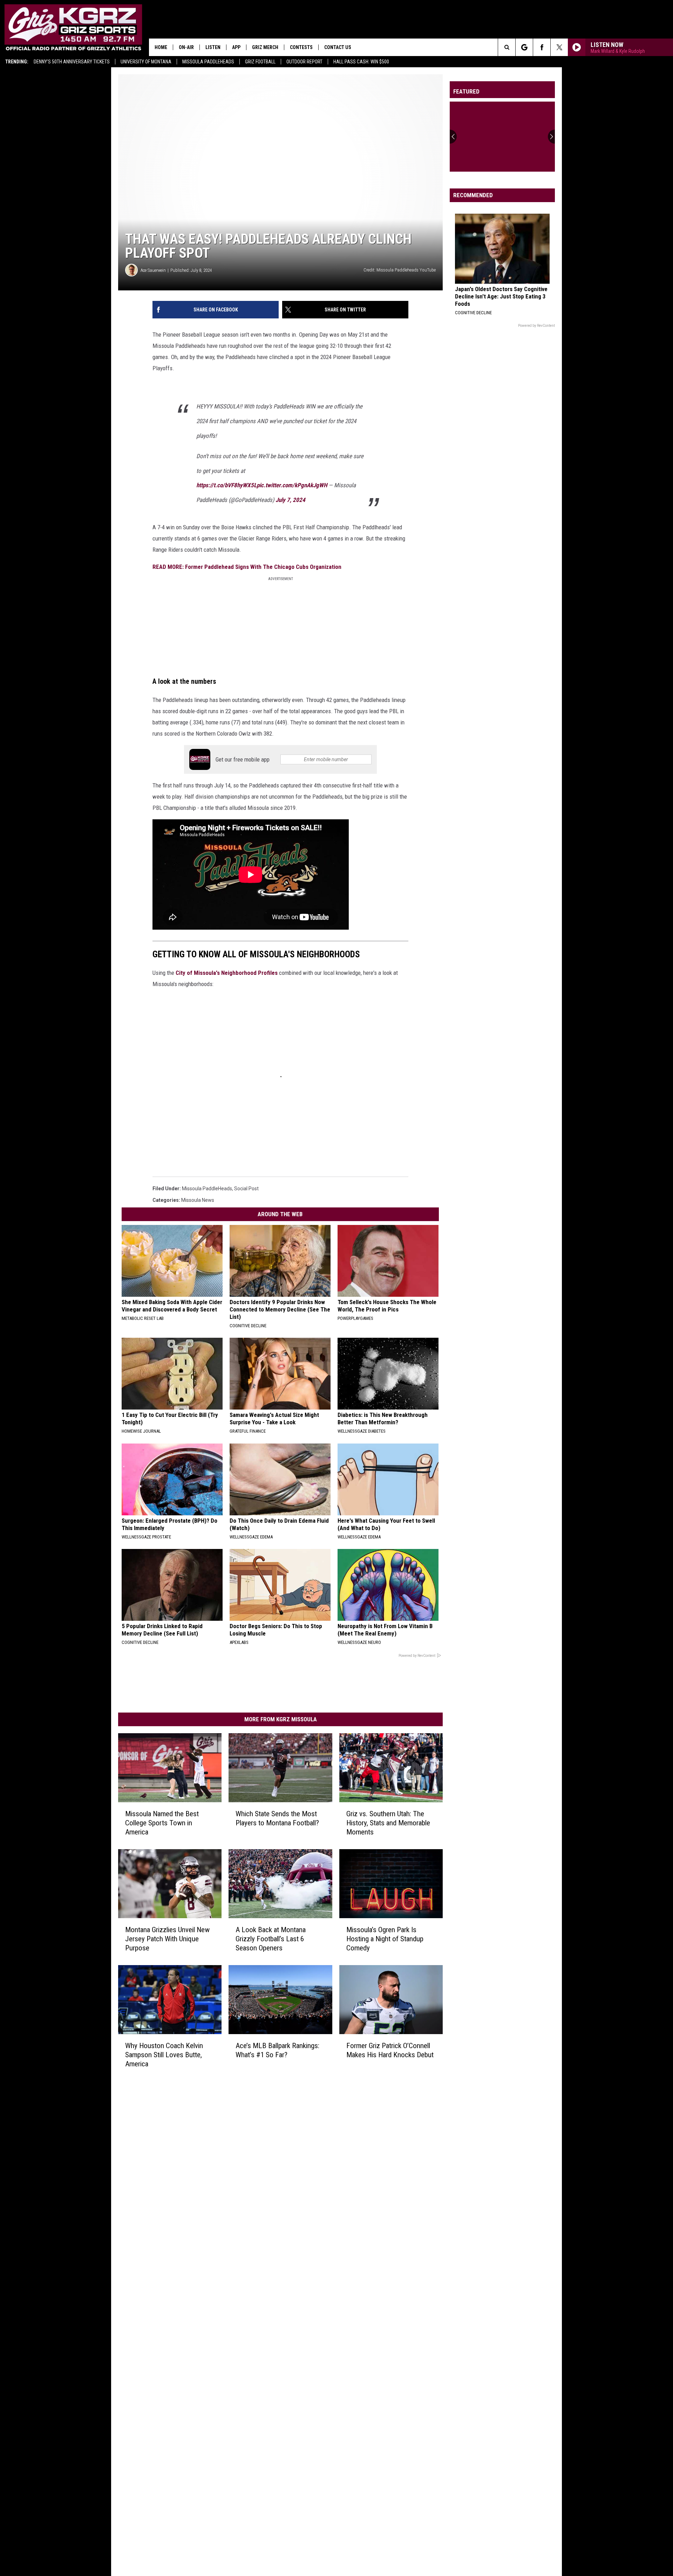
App (236, 47)
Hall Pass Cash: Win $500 (361, 62)
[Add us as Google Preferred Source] (524, 47)
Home (161, 47)
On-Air (186, 47)
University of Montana (146, 62)
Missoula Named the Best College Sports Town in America (162, 1823)
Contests (301, 47)
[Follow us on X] (559, 47)
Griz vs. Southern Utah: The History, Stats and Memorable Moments (388, 1823)
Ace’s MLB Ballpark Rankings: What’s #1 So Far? (277, 2050)
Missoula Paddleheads (208, 62)
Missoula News (198, 1200)
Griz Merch (265, 47)
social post (246, 1189)
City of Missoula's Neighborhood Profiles (227, 973)
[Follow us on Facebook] (542, 47)
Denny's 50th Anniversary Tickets (72, 62)
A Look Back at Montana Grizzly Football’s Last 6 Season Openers (271, 1938)
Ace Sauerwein (153, 270)
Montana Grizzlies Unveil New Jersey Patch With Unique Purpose (167, 1938)
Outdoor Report (304, 62)
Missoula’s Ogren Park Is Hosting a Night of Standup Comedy (385, 1938)
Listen (213, 47)
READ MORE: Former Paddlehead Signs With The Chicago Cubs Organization (247, 567)
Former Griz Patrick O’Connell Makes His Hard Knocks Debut (390, 2050)
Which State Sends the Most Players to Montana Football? (277, 1818)
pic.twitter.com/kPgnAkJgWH (292, 485)
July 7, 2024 (290, 500)
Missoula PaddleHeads (207, 1189)
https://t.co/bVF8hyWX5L (226, 485)
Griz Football (260, 62)
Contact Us (338, 47)
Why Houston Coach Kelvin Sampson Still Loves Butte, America (164, 2054)
